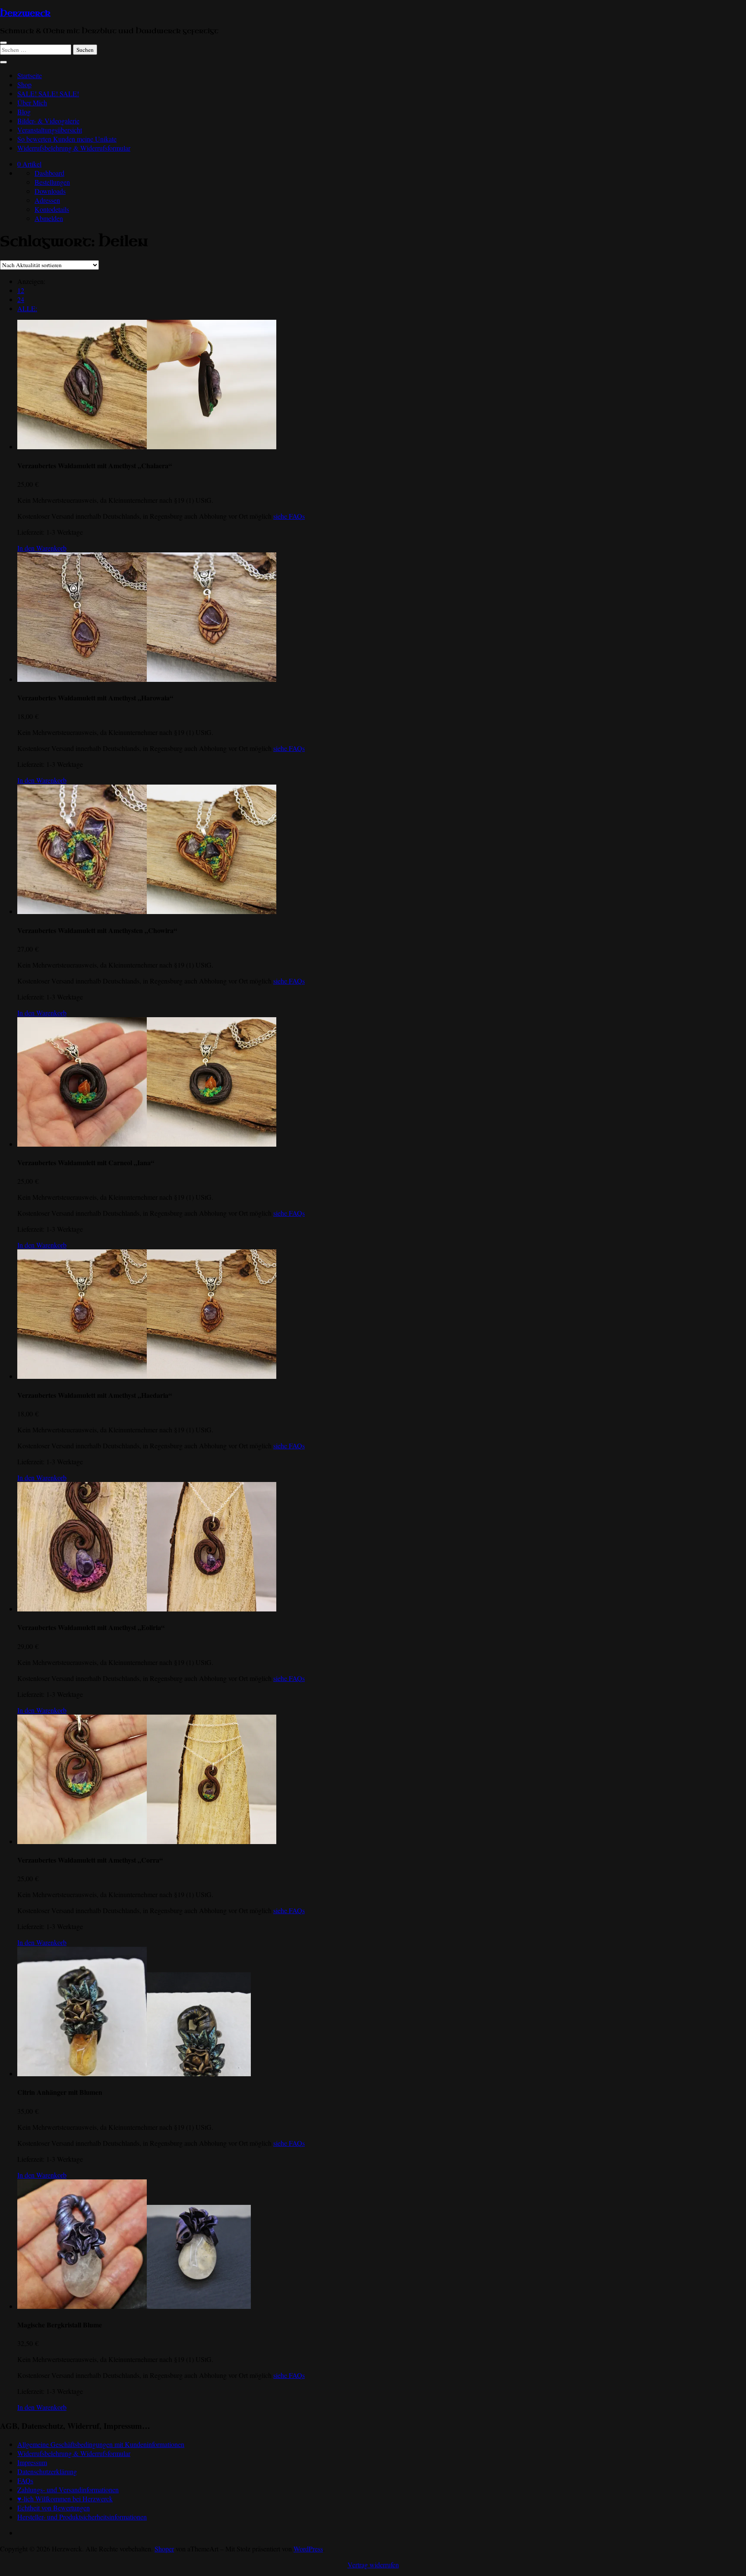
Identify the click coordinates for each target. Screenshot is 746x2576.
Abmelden (49, 218)
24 (21, 299)
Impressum (32, 2462)
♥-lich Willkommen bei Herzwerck (65, 2499)
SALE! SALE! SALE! (48, 93)
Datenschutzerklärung (47, 2471)
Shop (24, 84)
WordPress (308, 2549)
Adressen (47, 200)
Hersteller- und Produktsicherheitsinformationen (82, 2517)
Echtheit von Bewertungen (54, 2508)
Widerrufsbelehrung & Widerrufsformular (74, 148)
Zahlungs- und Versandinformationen (68, 2489)
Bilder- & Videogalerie (48, 121)
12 (21, 290)
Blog (24, 112)
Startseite (30, 75)
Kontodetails (52, 209)
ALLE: (27, 308)
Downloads (50, 191)
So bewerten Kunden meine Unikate (67, 139)
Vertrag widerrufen (373, 2565)
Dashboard (49, 173)
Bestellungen (52, 182)
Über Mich (32, 102)
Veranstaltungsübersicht (50, 130)
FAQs (25, 2480)
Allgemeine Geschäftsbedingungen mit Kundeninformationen (101, 2444)
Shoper (164, 2549)
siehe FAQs (289, 516)
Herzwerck (25, 13)
